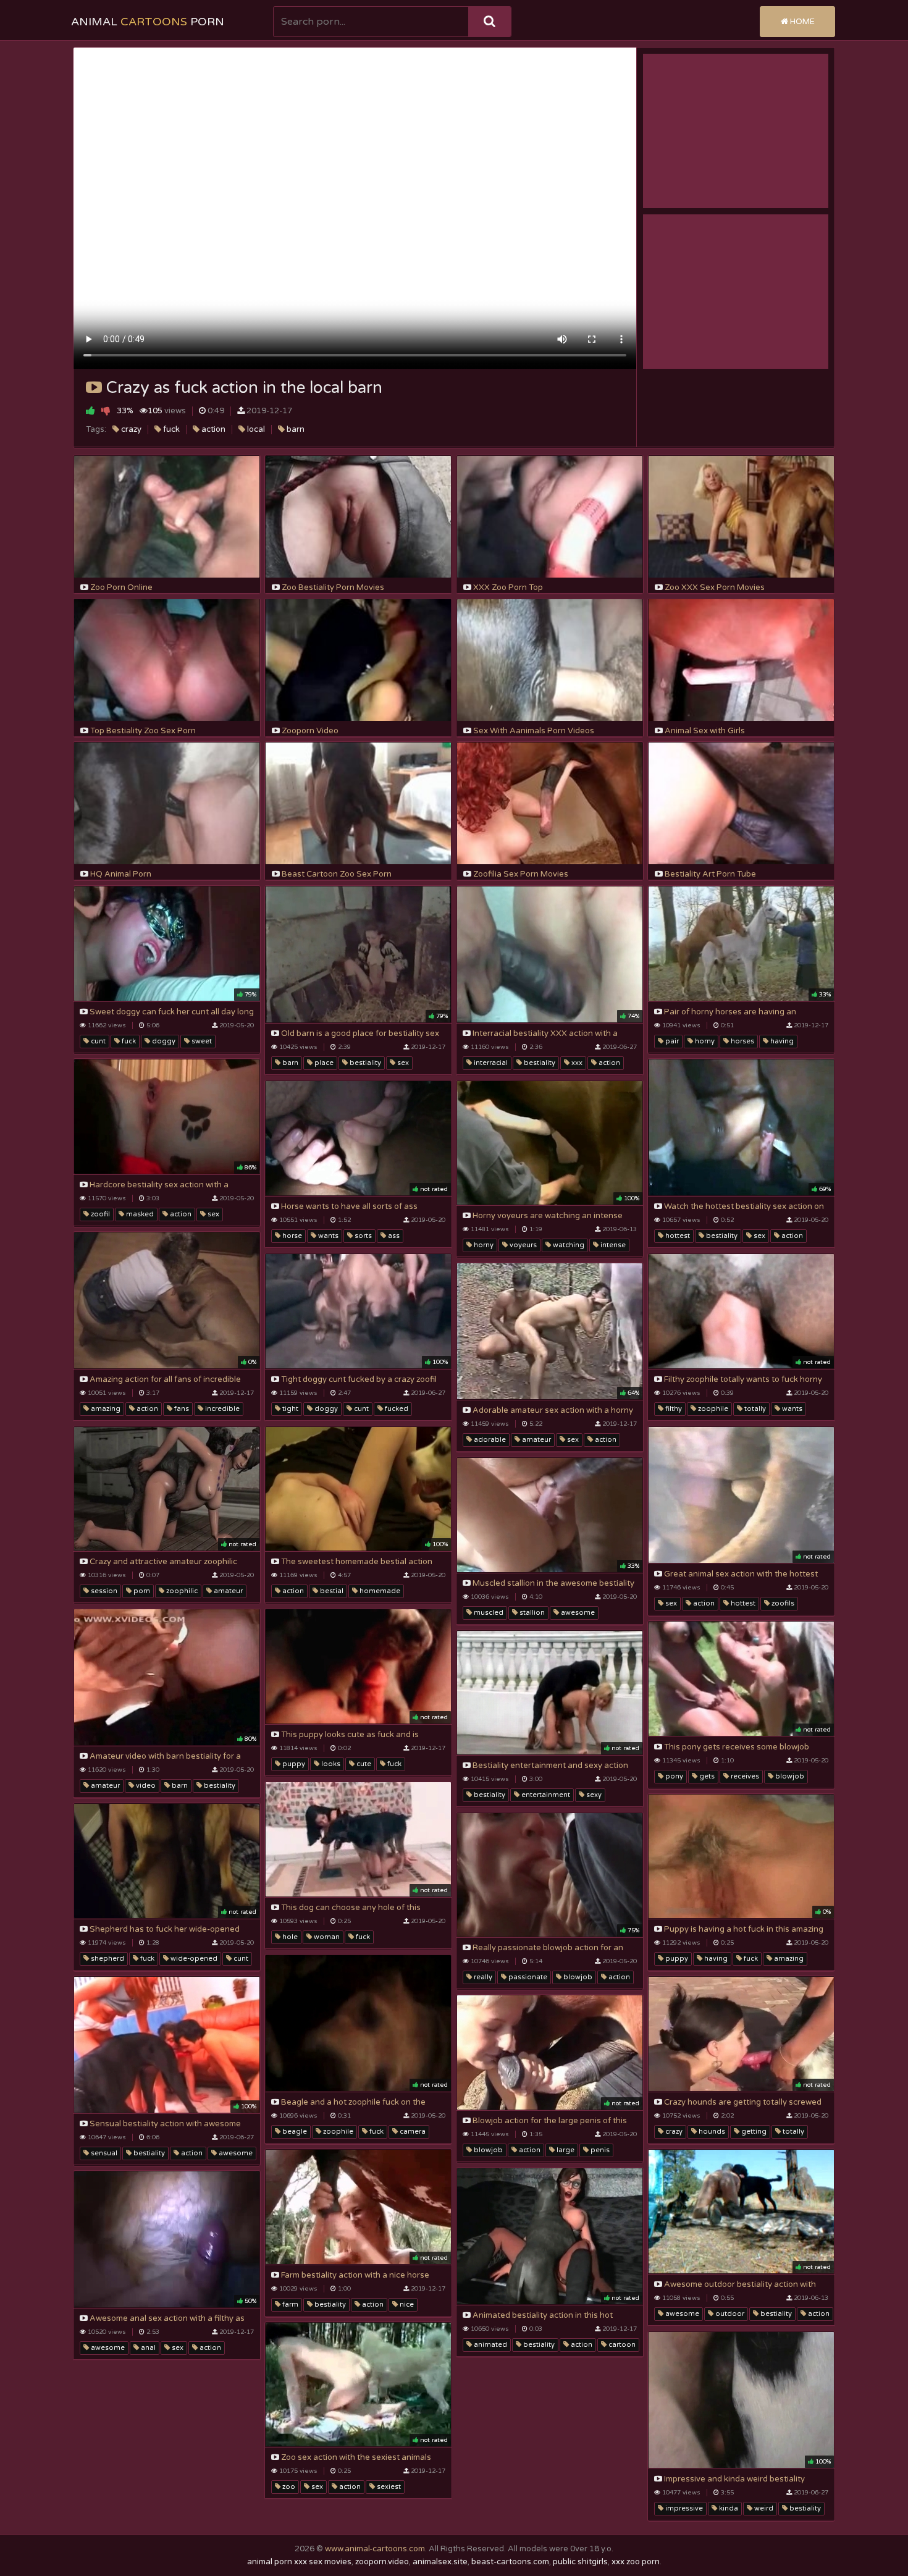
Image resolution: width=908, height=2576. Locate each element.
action (212, 429)
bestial (331, 1591)
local (255, 429)
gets (706, 1776)
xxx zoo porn (636, 2562)
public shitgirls (580, 2562)
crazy (130, 429)
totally (754, 1409)
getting (753, 2132)
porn (141, 1591)
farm (289, 2305)
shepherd (107, 1959)
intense (612, 1245)
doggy (163, 1041)
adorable (489, 1440)
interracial (490, 1063)
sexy (593, 1795)
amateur (536, 1440)
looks (330, 1764)
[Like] (90, 410)
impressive (683, 2508)
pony (673, 1776)
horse (291, 1236)
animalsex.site (440, 2562)
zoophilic (181, 1591)
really (482, 1977)
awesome (577, 1613)
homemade (379, 1591)
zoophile (712, 1409)
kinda (728, 2508)
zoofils (782, 1603)
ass (393, 1236)
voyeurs (522, 1245)
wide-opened (193, 1959)
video (145, 1786)
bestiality (364, 1063)
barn (295, 429)
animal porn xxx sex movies (299, 2562)
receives (744, 1776)
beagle (294, 2132)
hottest (677, 1236)
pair (671, 1041)
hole (289, 1937)
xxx (576, 1063)
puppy (293, 1764)
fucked (396, 1409)
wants (327, 1236)
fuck (170, 429)
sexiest (388, 2487)
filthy (673, 1409)
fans (181, 1409)
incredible (221, 1409)
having (781, 1041)
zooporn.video (382, 2562)
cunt (97, 1041)
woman (326, 1937)
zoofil (99, 1214)
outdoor (729, 2314)
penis (599, 2150)
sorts (362, 1236)
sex (402, 1063)
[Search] (490, 22)
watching (568, 1245)
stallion (531, 1613)
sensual (103, 2153)
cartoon (621, 2345)
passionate (527, 1977)
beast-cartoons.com (510, 2562)
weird (763, 2508)
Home (801, 22)
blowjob (789, 1776)
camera (412, 2132)
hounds (711, 2132)
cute (363, 1764)
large (565, 2150)
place (323, 1063)
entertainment (545, 1795)
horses (742, 1041)
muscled (488, 1613)
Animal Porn (148, 22)
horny (704, 1041)
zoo (288, 2487)
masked (139, 1214)
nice (406, 2305)
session (103, 1591)
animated (490, 2345)
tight (289, 1409)
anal (147, 2348)
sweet (201, 1041)
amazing (105, 1409)
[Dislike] (106, 410)
